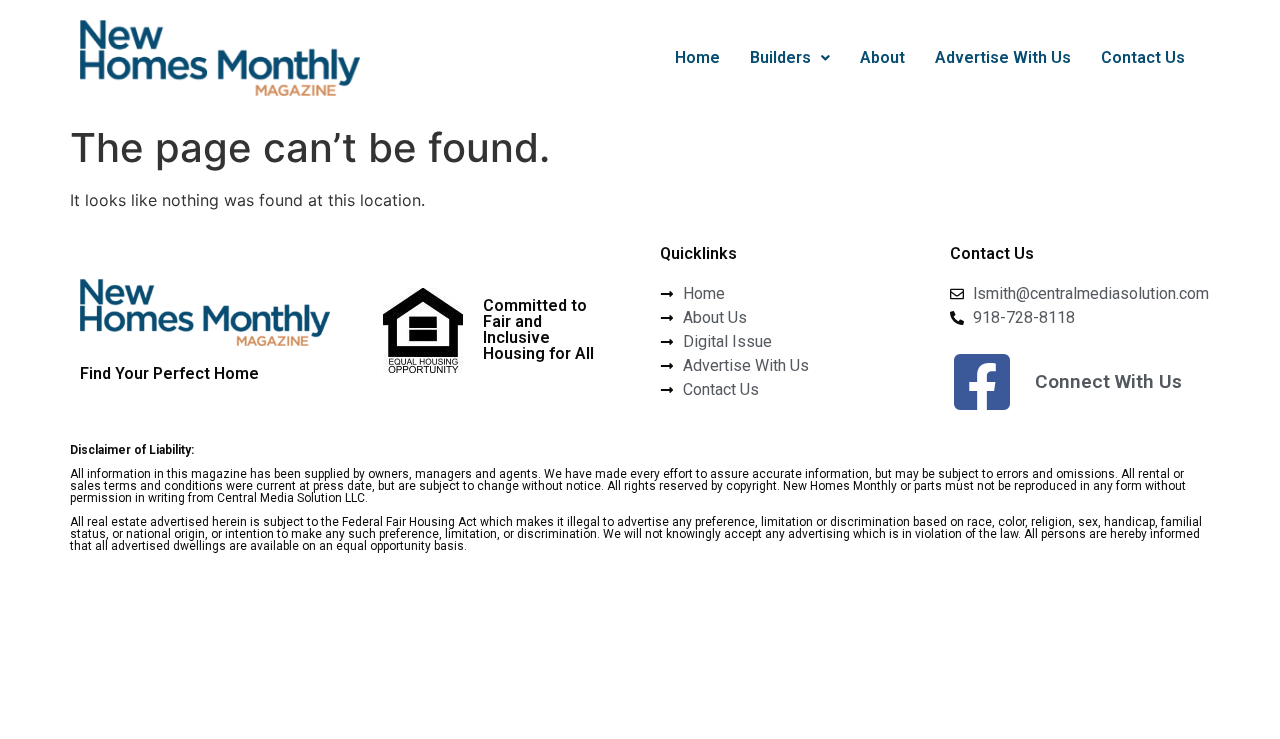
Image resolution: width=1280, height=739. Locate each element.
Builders (780, 57)
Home (697, 57)
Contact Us (1143, 57)
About (882, 57)
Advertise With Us (1003, 57)
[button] (790, 58)
